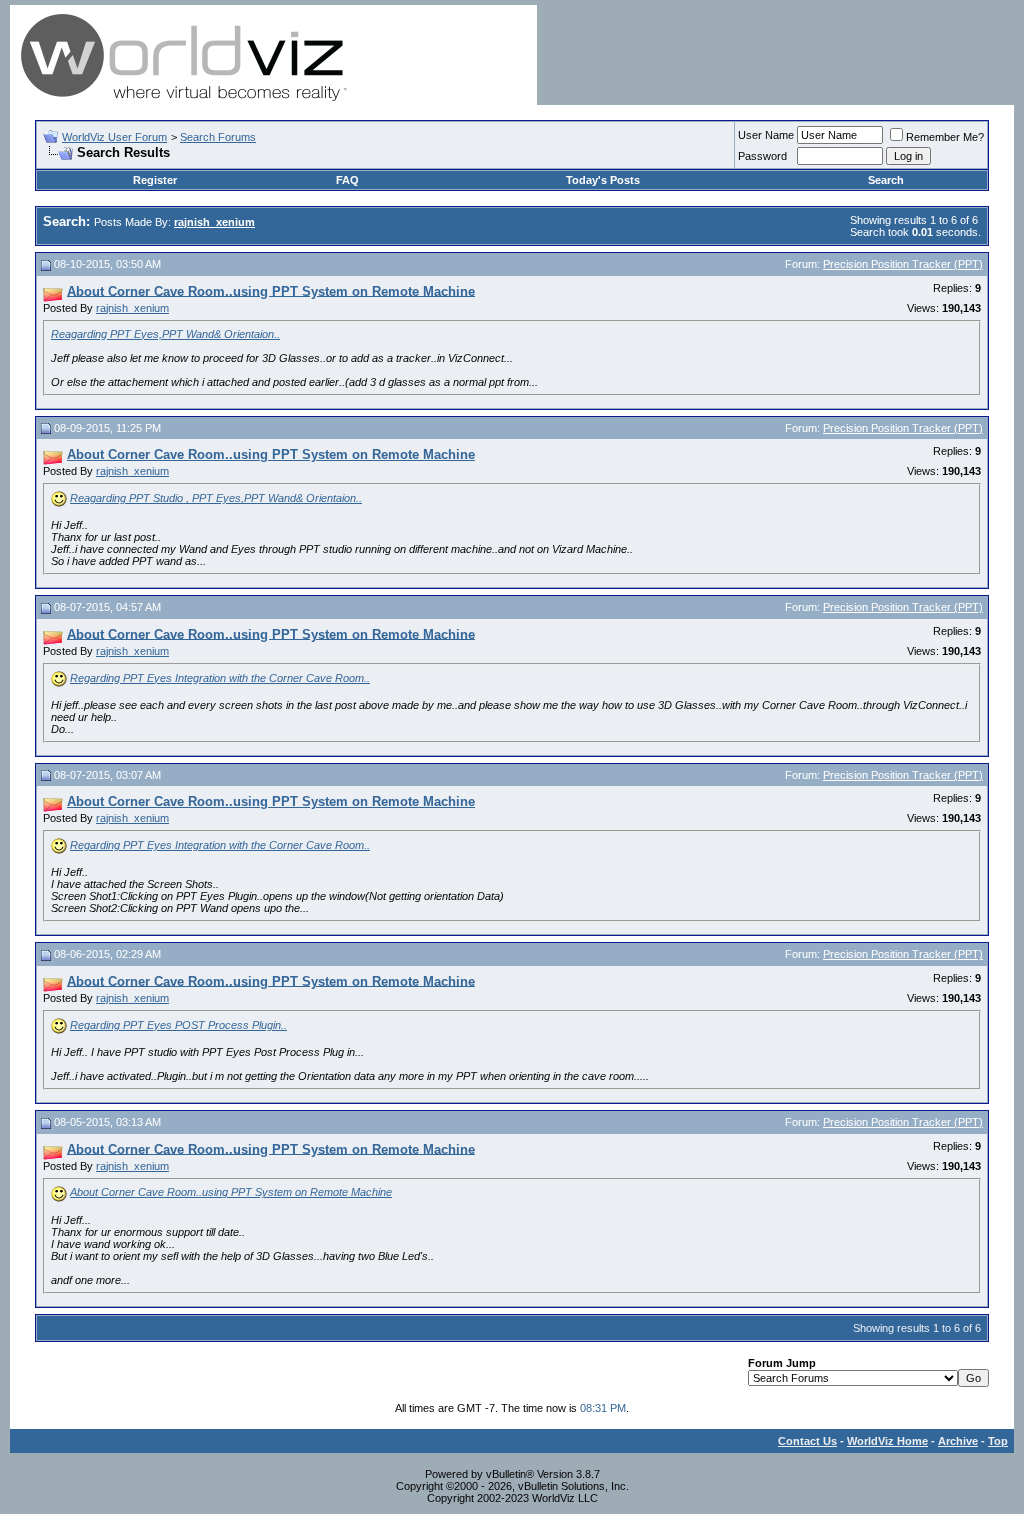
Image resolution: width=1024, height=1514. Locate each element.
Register (155, 180)
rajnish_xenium (132, 308)
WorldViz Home (887, 1441)
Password (762, 156)
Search (886, 180)
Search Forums (218, 137)
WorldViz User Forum (114, 137)
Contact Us (807, 1441)
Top (998, 1441)
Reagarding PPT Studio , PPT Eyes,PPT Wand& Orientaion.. (216, 498)
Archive (958, 1441)
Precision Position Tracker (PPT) (903, 264)
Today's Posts (603, 180)
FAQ (347, 180)
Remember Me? (945, 137)
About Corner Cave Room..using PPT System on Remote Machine (231, 1192)
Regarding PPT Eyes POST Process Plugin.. (178, 1025)
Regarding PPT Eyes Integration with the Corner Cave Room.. (220, 678)
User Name (766, 135)
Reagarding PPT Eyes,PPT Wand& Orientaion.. (165, 334)
